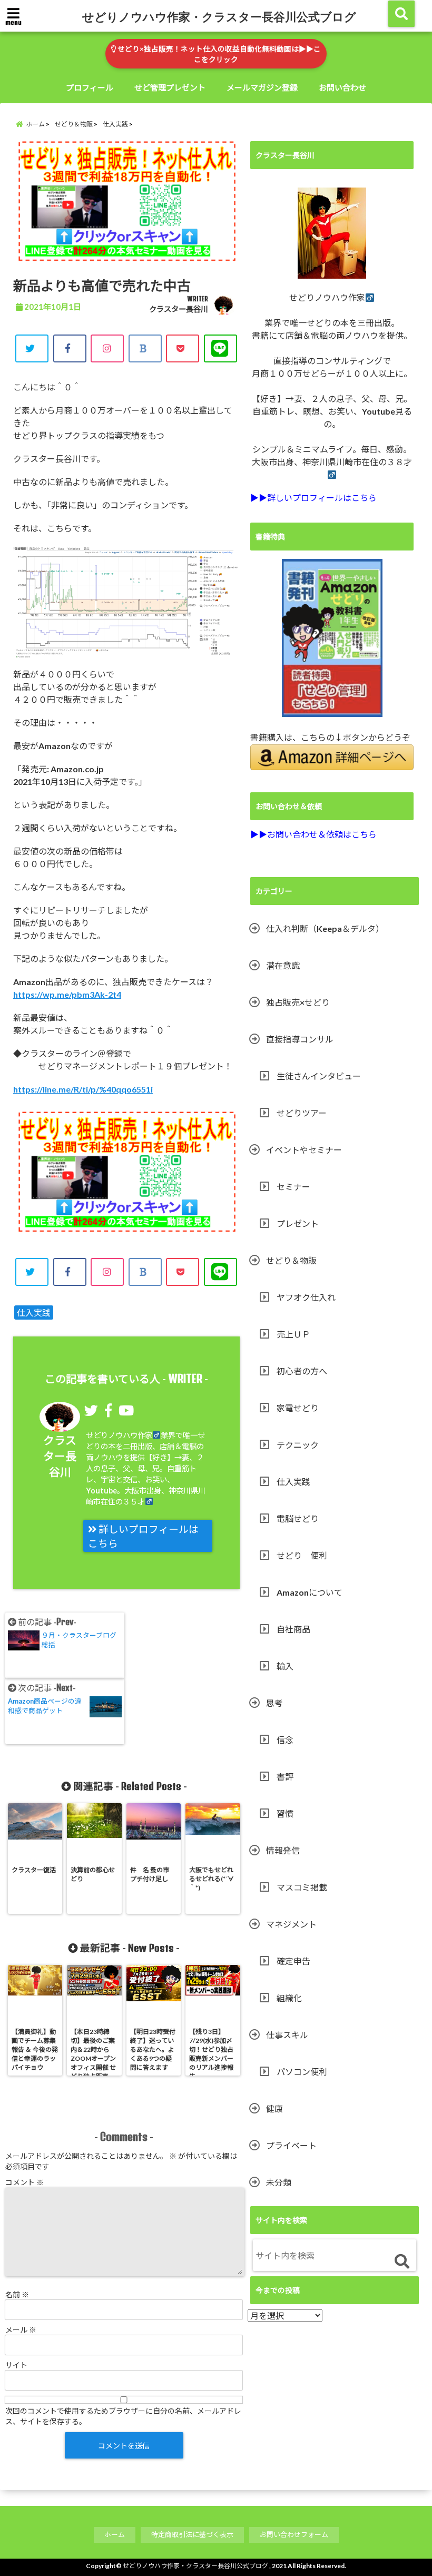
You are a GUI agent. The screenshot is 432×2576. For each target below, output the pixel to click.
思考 (274, 1703)
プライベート (291, 2145)
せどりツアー (302, 1113)
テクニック (298, 1445)
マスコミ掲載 (302, 1887)
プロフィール (90, 87)
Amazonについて (310, 1592)
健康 (274, 2108)
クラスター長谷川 (179, 309)
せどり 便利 (302, 1555)
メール (21, 2330)
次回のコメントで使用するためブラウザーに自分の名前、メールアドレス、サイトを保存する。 (123, 2416)
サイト (16, 2365)
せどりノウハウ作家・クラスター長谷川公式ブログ (219, 16)
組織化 (289, 1998)
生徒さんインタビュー (319, 1076)
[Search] (402, 2262)
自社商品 (293, 1629)
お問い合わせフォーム (294, 2534)
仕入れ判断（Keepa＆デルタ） (325, 928)
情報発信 (283, 1850)
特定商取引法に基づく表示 (192, 2534)
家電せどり (298, 1408)
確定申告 (293, 1961)
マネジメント (291, 1924)
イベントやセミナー (304, 1150)
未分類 (279, 2182)
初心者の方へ (302, 1371)
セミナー (293, 1187)
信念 (285, 1740)
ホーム (115, 2534)
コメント (24, 2182)
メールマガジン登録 (262, 87)
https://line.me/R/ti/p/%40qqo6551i (83, 1089)
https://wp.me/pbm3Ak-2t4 (67, 994)
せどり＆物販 (291, 1260)
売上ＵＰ (293, 1334)
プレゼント (298, 1223)
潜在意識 (283, 965)
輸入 (285, 1666)
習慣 (285, 1813)
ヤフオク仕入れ (306, 1297)
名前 (17, 2294)
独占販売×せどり (298, 1002)
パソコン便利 (302, 2072)
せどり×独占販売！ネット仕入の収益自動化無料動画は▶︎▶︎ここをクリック (218, 54)
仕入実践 (34, 1312)
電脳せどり (298, 1518)
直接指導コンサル (300, 1039)
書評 (285, 1777)
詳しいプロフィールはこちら (143, 1536)
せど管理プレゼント (170, 87)
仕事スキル (287, 2035)
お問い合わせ (342, 87)
